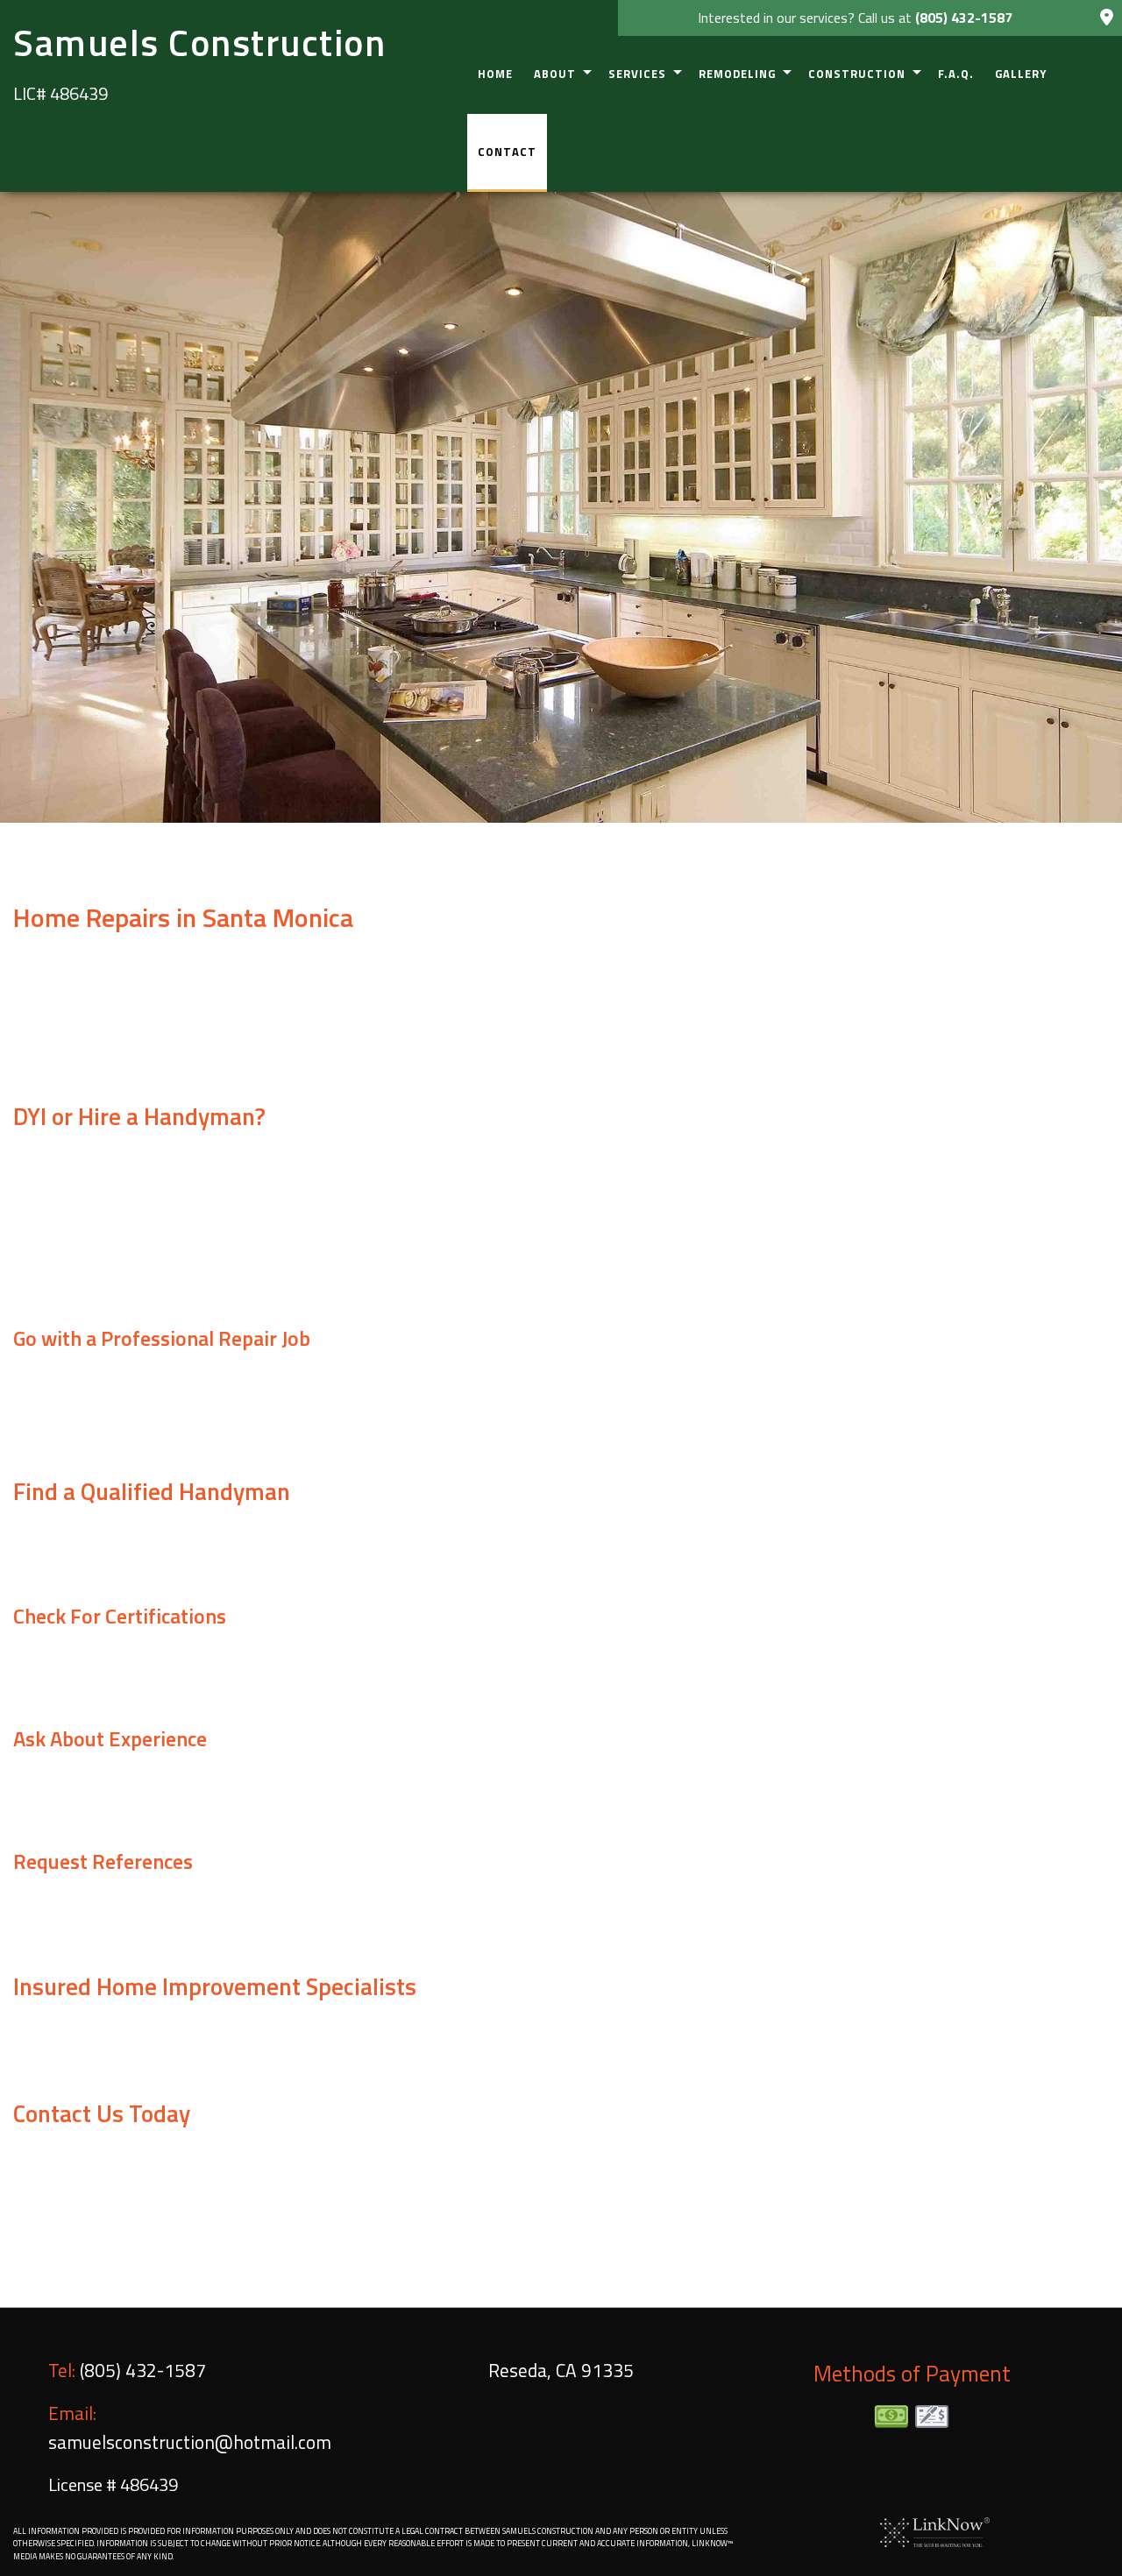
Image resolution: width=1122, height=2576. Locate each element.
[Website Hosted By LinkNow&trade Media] (935, 2530)
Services (637, 74)
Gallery (1021, 74)
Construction (857, 74)
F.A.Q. (956, 74)
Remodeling (737, 74)
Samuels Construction (199, 42)
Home (495, 74)
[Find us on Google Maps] (1107, 18)
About (555, 74)
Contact (507, 152)
